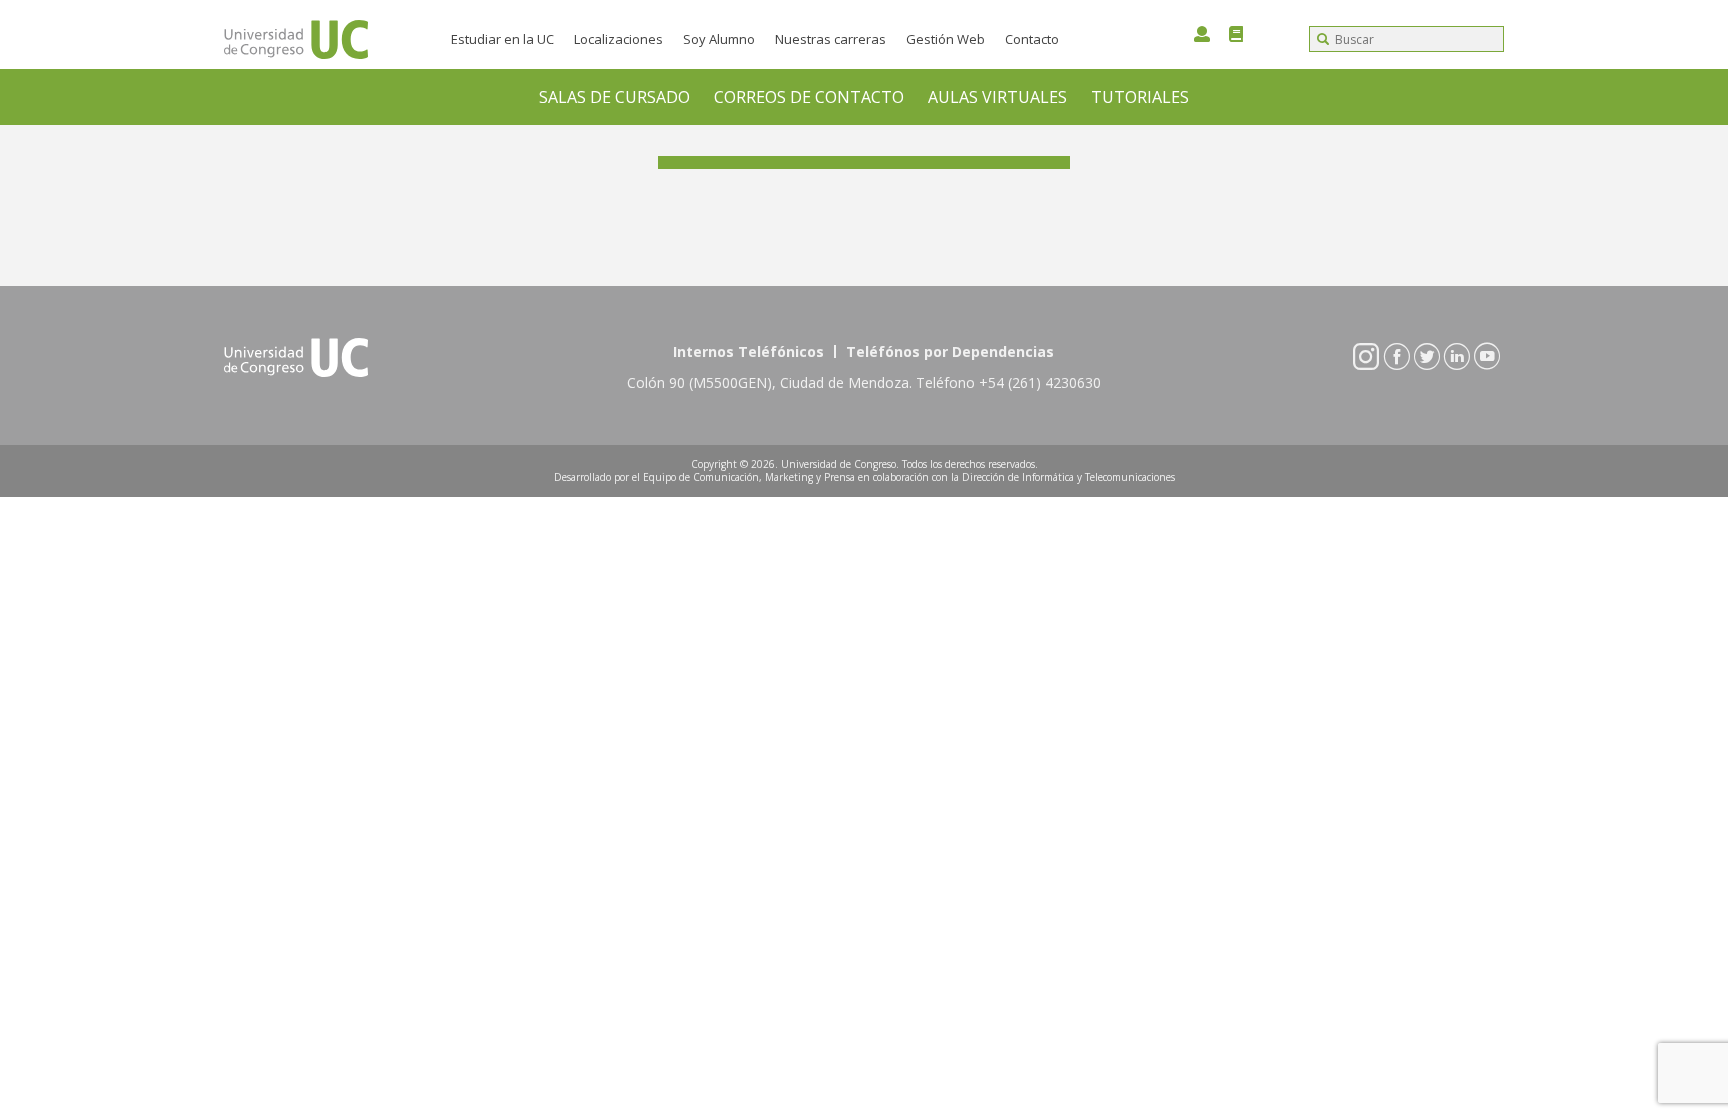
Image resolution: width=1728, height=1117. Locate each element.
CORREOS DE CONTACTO (809, 97)
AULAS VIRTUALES (997, 97)
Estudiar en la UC (502, 39)
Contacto (1032, 39)
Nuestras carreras (830, 39)
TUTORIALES (1140, 97)
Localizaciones (618, 39)
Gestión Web (945, 39)
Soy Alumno (719, 39)
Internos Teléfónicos (748, 351)
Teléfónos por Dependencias (950, 351)
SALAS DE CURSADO (614, 97)
